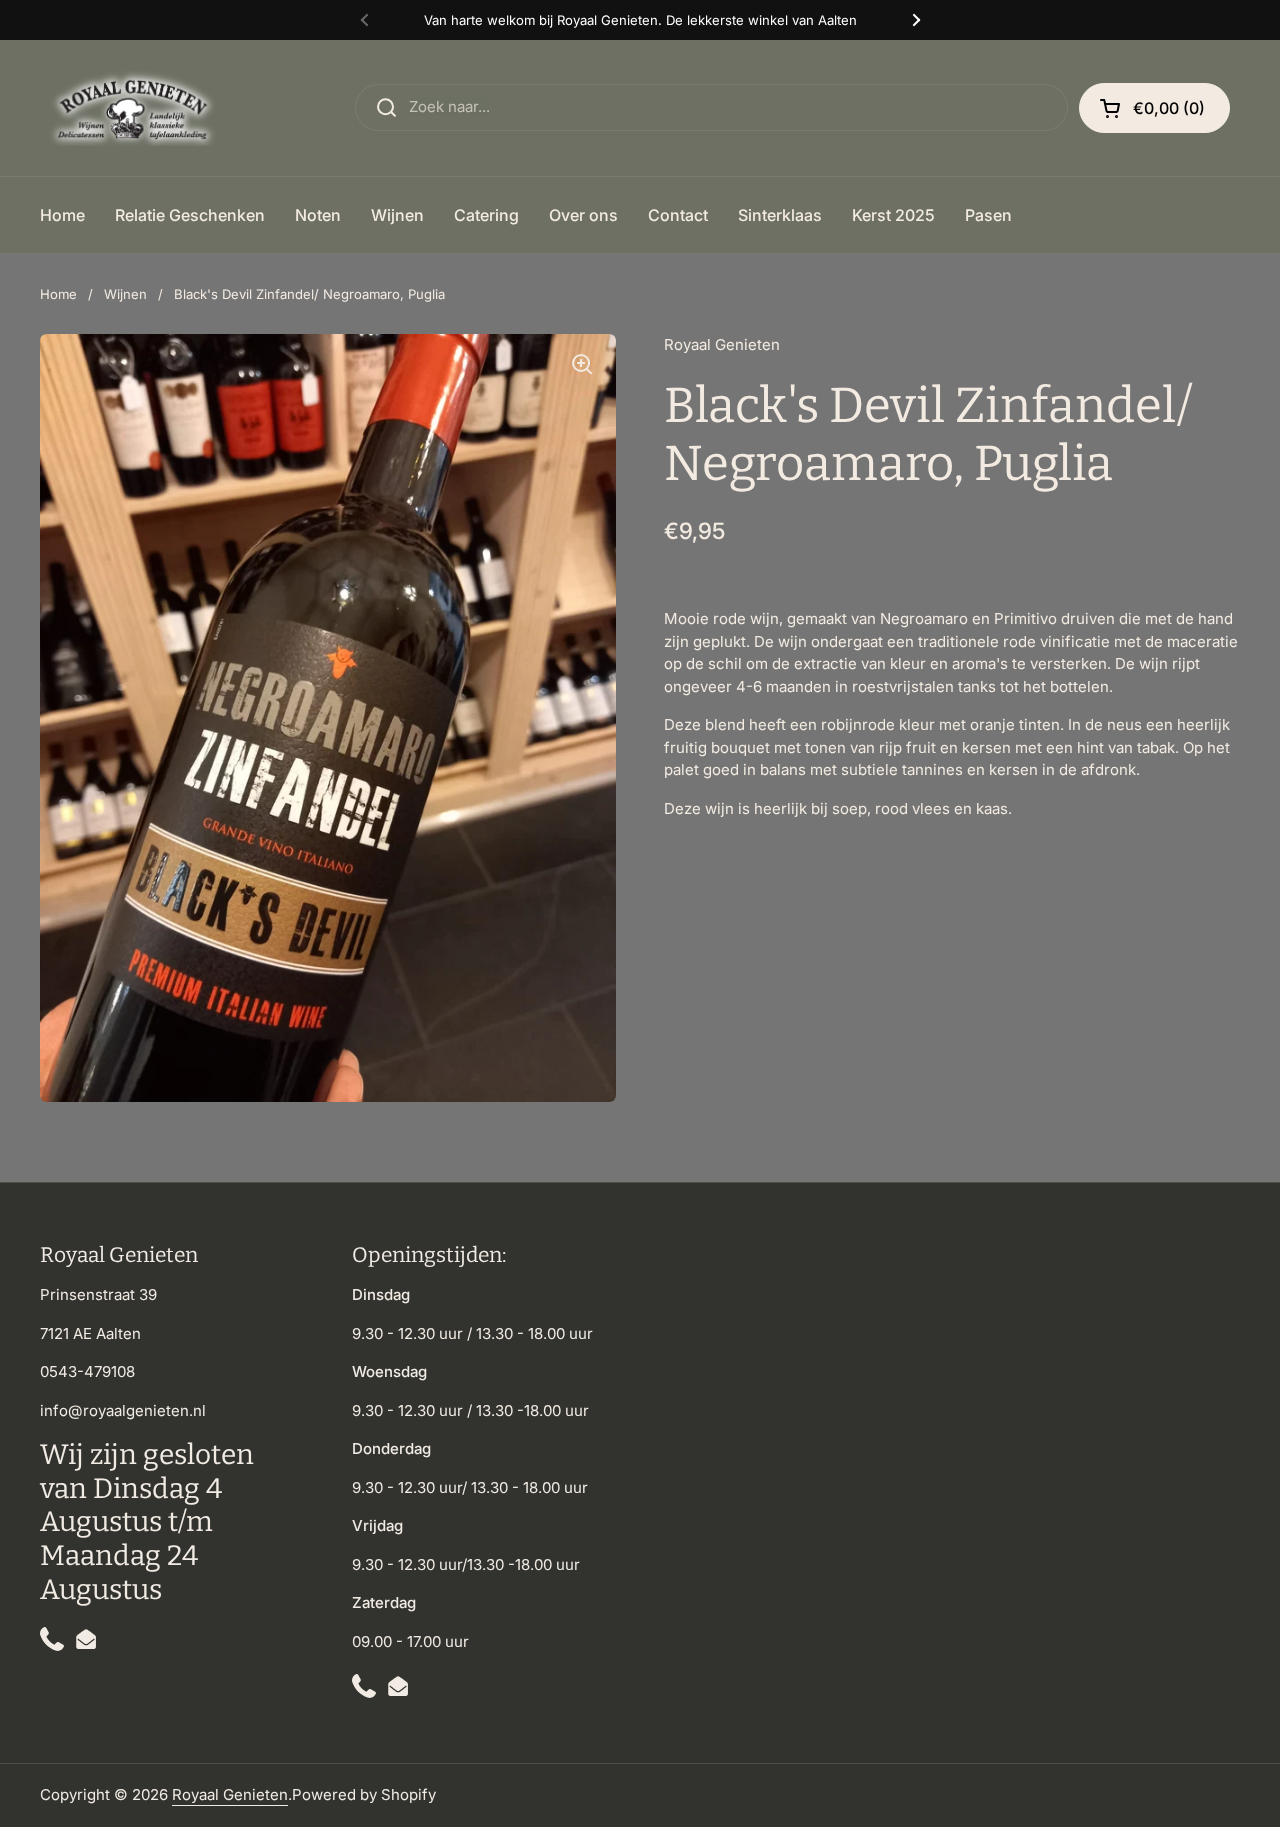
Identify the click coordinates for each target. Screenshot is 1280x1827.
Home (58, 294)
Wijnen (125, 294)
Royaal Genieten (230, 1794)
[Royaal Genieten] (137, 108)
